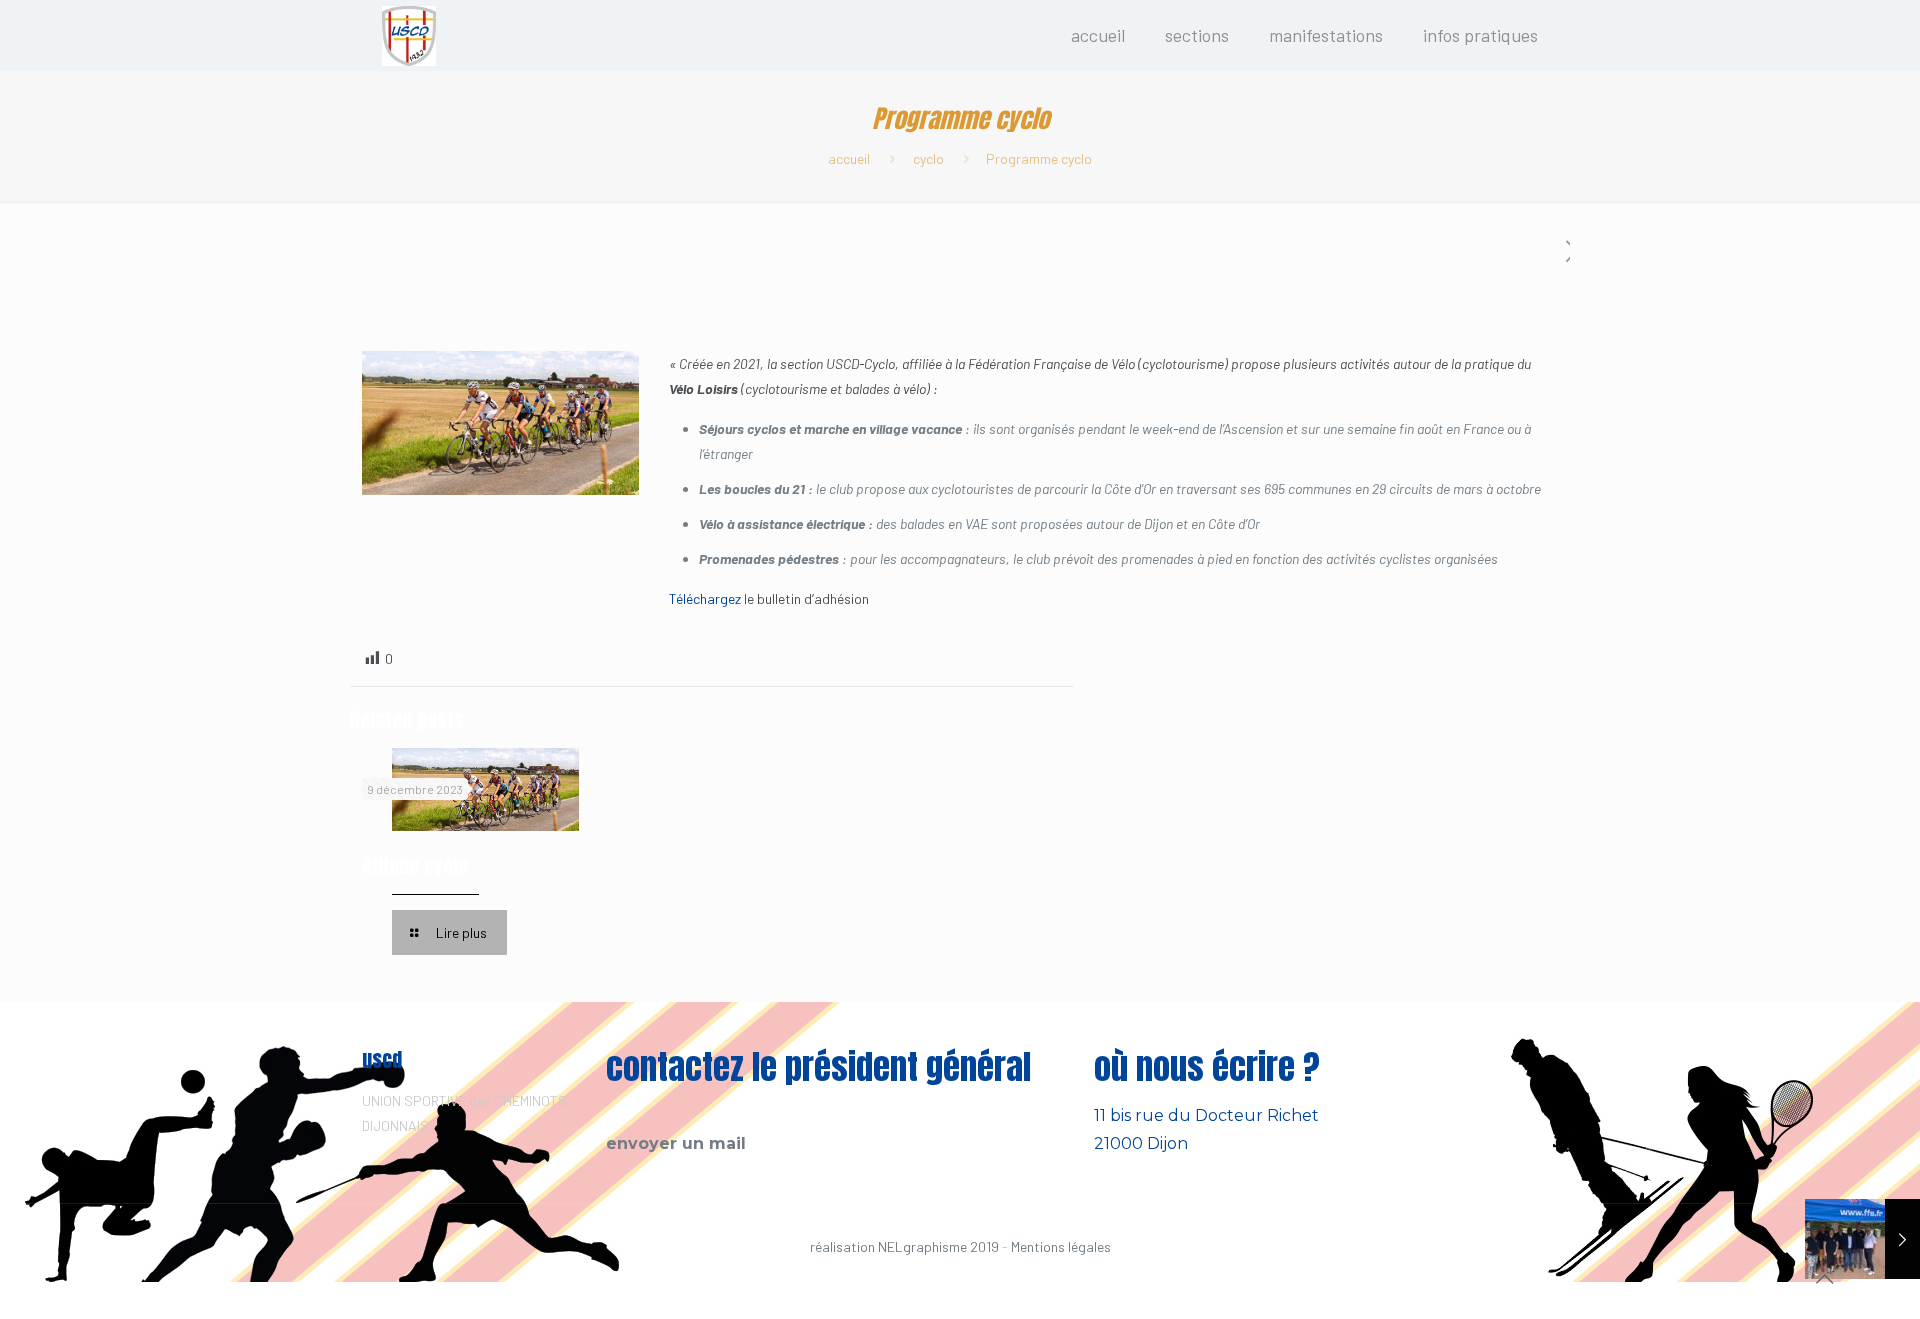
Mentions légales (1061, 1246)
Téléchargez (705, 598)
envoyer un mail (676, 1143)
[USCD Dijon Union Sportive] (409, 35)
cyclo (928, 158)
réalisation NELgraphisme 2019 (904, 1246)
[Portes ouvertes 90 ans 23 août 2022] (1862, 1239)
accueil (849, 158)
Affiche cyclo (415, 865)
